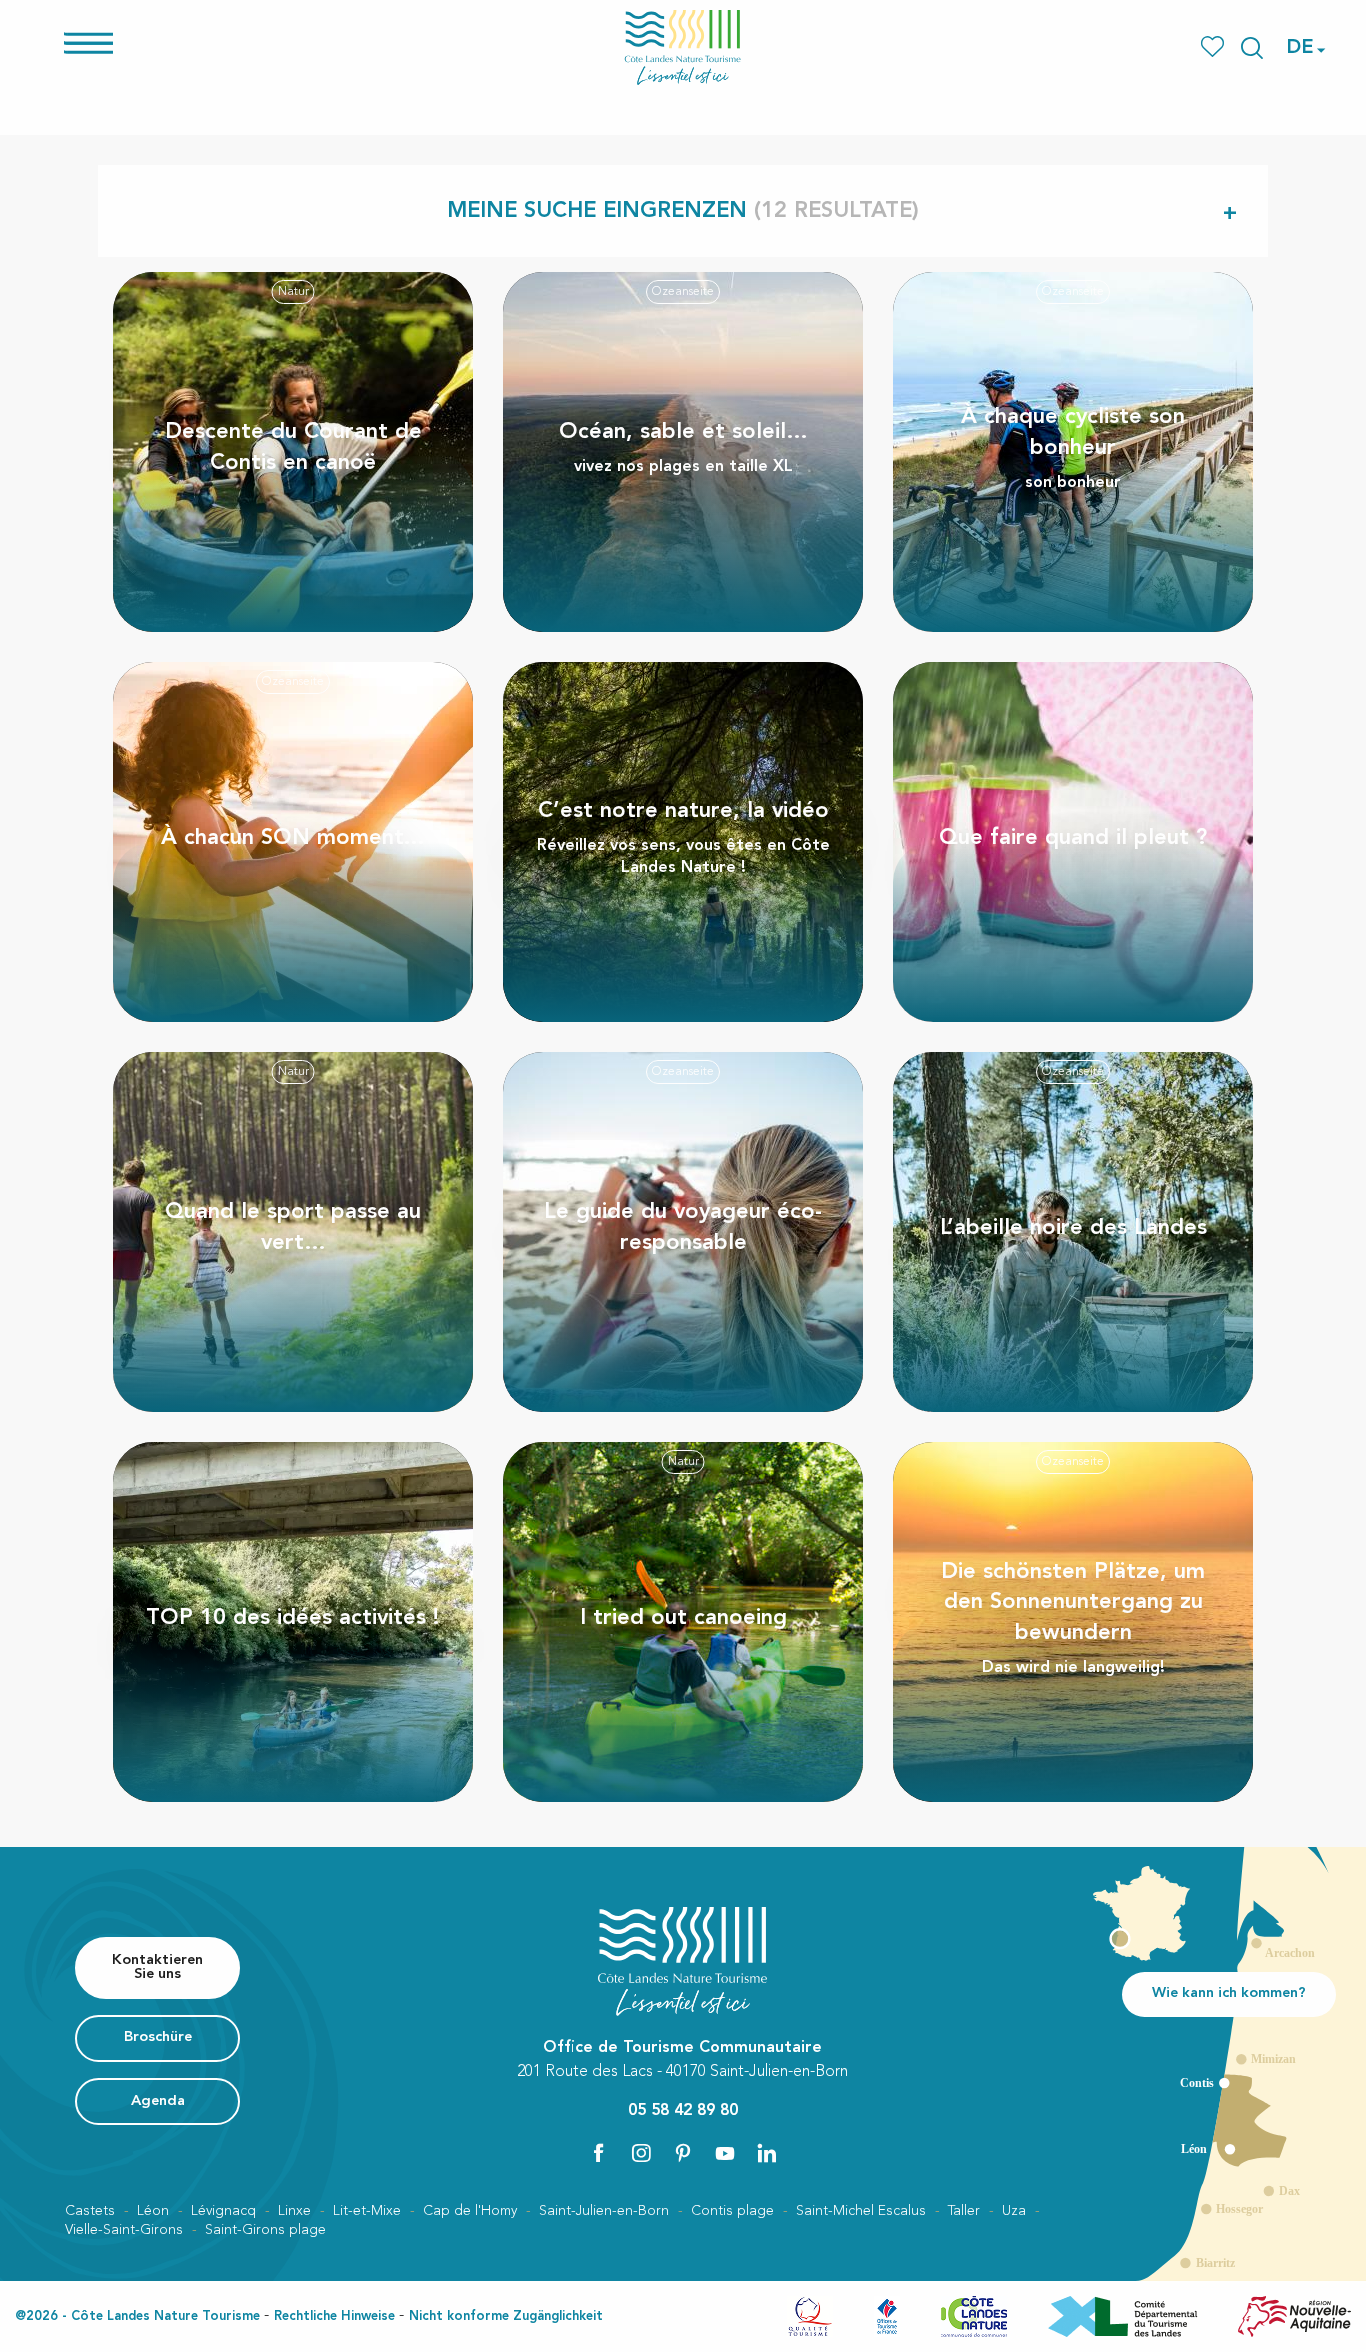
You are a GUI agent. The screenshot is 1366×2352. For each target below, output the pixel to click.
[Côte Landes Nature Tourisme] (683, 47)
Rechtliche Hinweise (334, 2316)
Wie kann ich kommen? (1229, 1993)
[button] (1252, 48)
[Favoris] (1214, 47)
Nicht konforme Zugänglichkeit (506, 2316)
